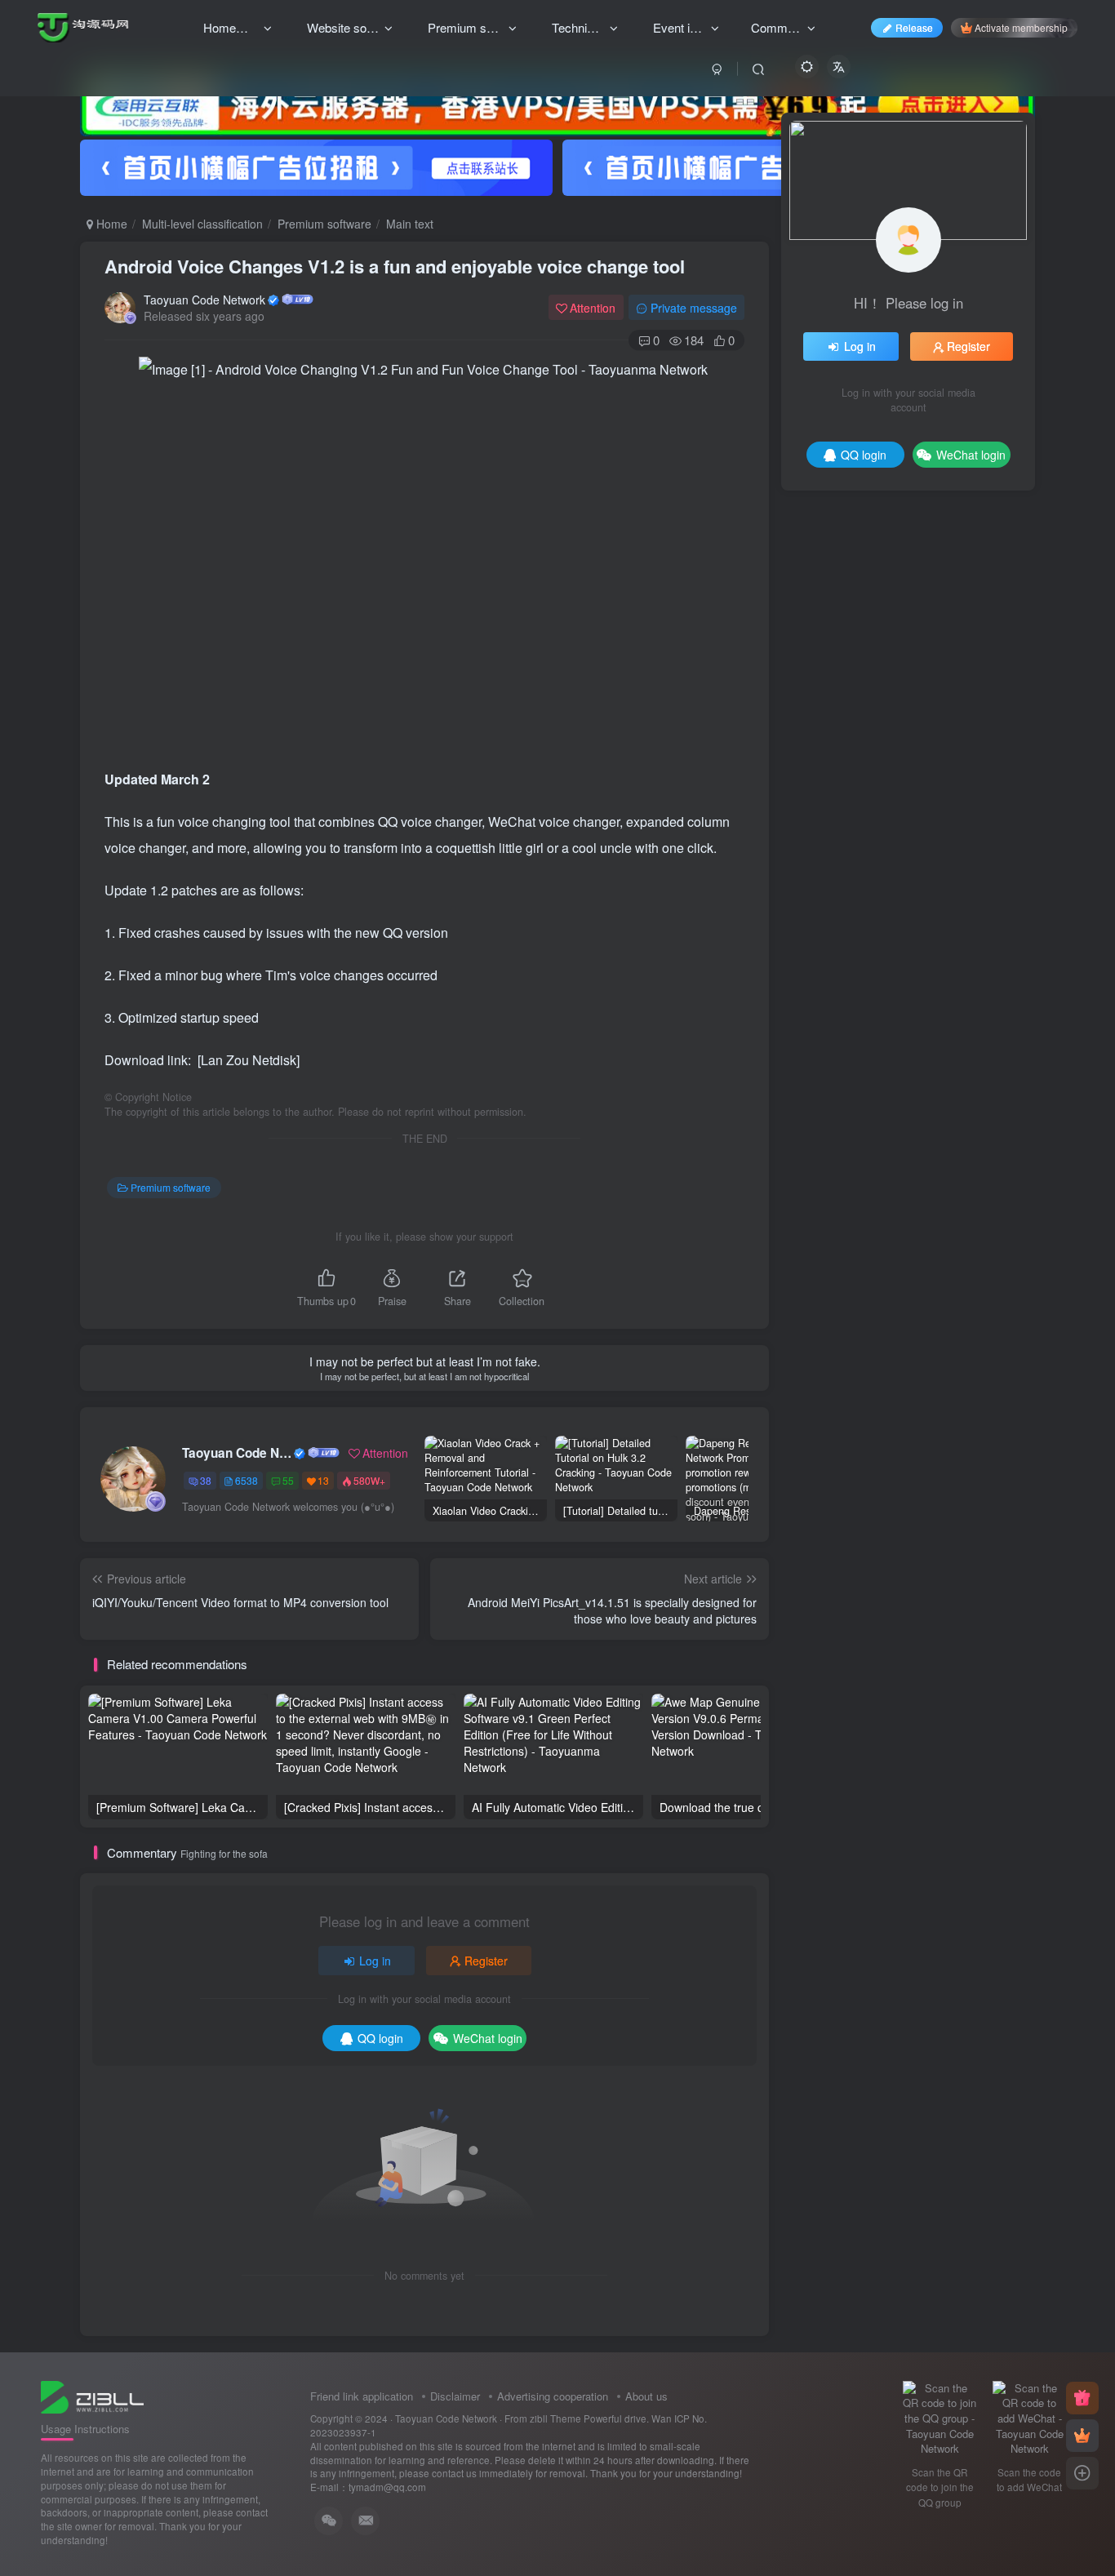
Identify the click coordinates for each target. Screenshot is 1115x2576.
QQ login (380, 2038)
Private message (694, 308)
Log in (375, 1961)
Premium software (324, 224)
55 (288, 1480)
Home (110, 224)
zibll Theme (557, 2418)
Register (486, 1961)
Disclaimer (455, 2396)
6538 (247, 1480)
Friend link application (362, 2396)
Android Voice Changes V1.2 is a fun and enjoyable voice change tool (395, 266)
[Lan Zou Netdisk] (249, 1060)
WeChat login (488, 2038)
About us (646, 2396)
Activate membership (1021, 27)
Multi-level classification (202, 224)
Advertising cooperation (553, 2396)
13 (323, 1480)
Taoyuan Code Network (204, 300)
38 (206, 1480)
